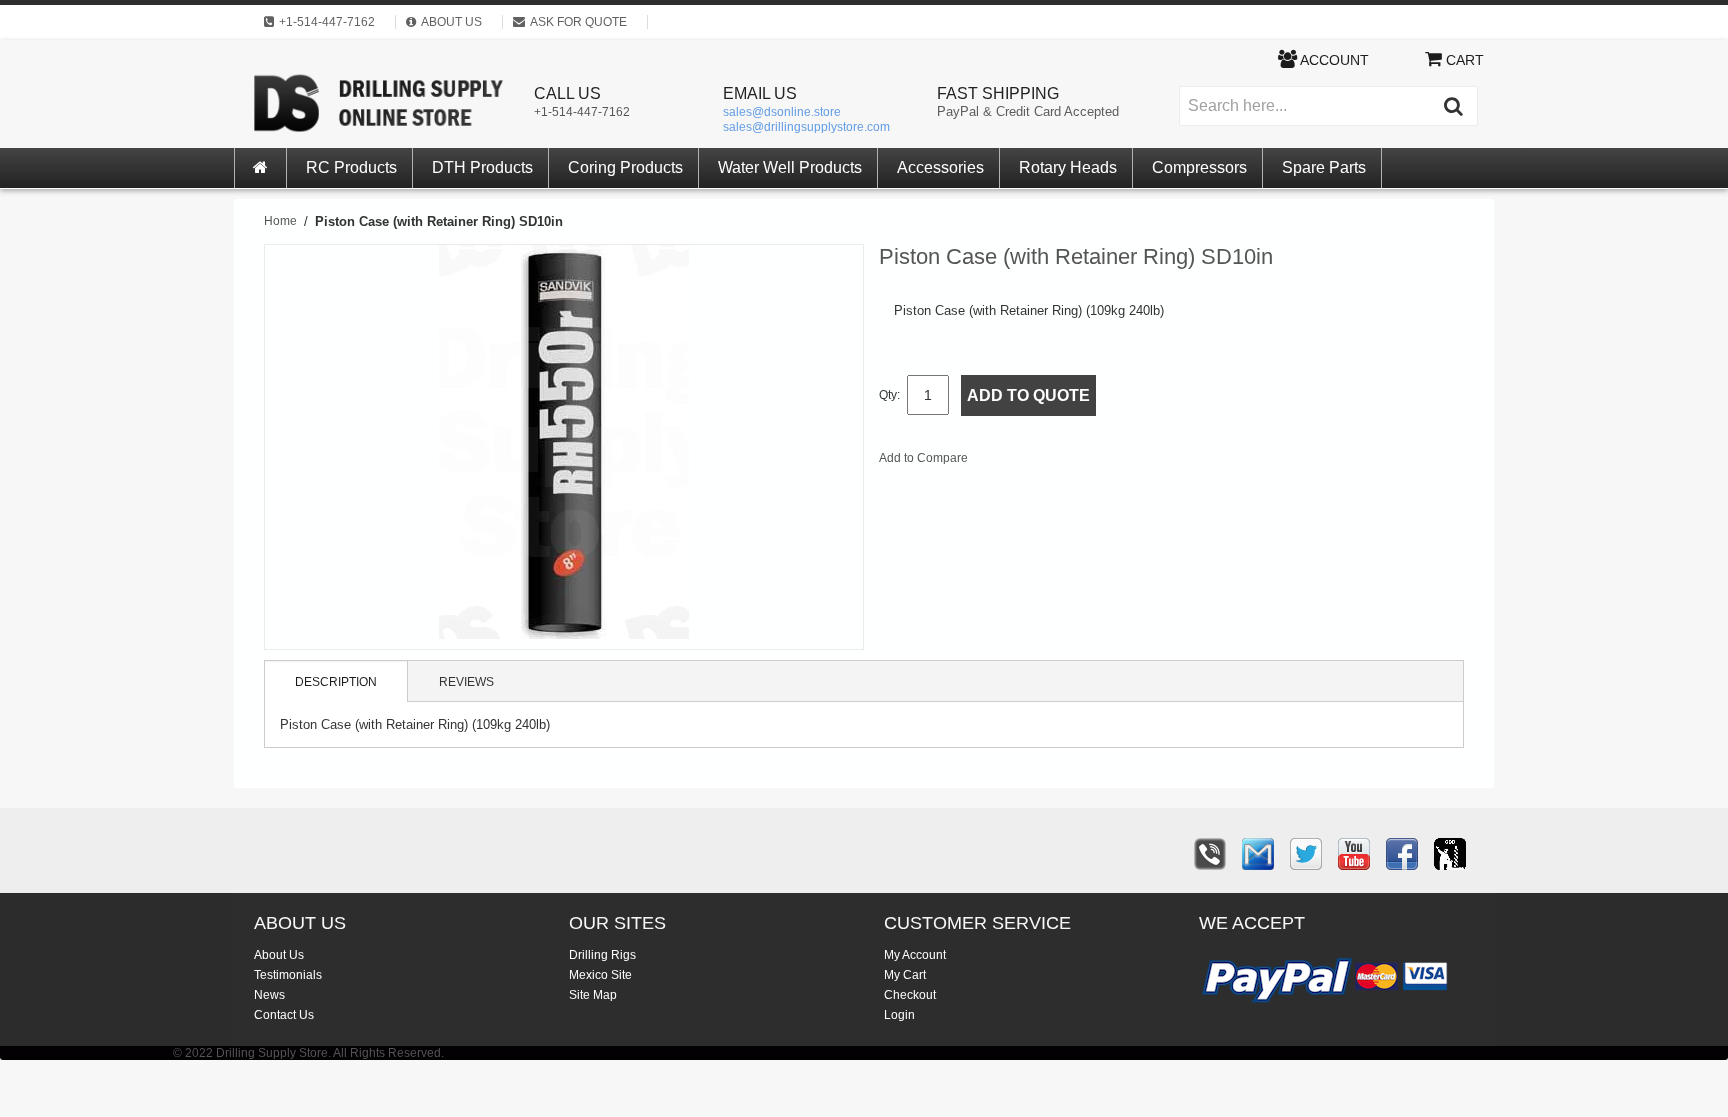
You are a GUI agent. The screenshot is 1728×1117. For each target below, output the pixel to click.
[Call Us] (1210, 854)
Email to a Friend (1010, 462)
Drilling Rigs (602, 955)
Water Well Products (790, 167)
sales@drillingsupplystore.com (806, 127)
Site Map (593, 995)
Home (280, 221)
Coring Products (625, 167)
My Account (915, 955)
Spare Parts (1324, 167)
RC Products (351, 167)
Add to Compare (923, 458)
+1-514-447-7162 (582, 112)
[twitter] (1306, 854)
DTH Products (482, 167)
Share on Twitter (1090, 462)
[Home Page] (261, 168)
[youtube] (1354, 854)
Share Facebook (1050, 462)
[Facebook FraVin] (1402, 854)
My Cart (905, 975)
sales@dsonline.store (782, 112)
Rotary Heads (1068, 167)
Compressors (1199, 167)
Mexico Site (600, 975)
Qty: (889, 395)
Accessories (940, 167)
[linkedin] (1450, 854)
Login (899, 1015)
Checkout (910, 995)
